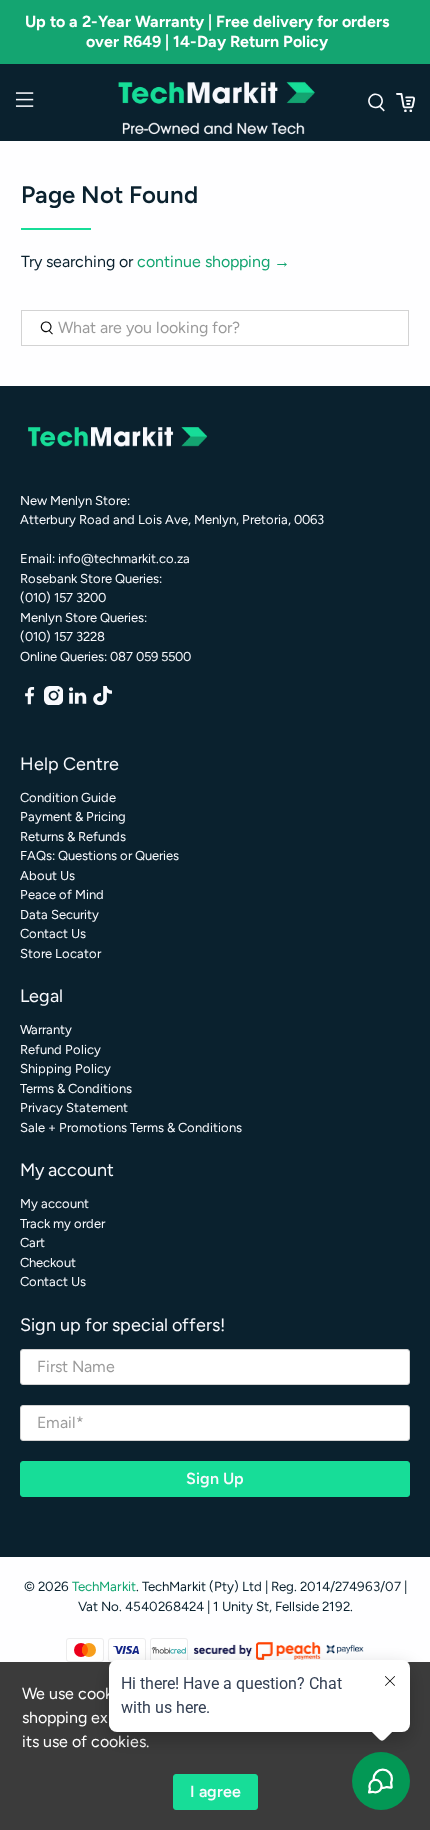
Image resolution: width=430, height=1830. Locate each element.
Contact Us (53, 933)
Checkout (48, 1262)
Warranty (46, 1029)
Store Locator (60, 953)
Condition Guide (68, 797)
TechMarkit (104, 1586)
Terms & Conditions (76, 1088)
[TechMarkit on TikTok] (102, 700)
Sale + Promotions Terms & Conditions (131, 1127)
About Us (47, 875)
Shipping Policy (65, 1068)
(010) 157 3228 (62, 636)
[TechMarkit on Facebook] (29, 700)
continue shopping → (213, 261)
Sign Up (215, 1478)
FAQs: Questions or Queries (99, 855)
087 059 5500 (150, 656)
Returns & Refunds (73, 836)
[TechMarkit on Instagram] (53, 700)
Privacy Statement (74, 1107)
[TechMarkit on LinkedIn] (77, 700)
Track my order (62, 1223)
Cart (32, 1242)
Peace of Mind (62, 894)
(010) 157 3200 (63, 597)
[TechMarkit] (215, 102)
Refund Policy (60, 1049)
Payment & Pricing (73, 816)
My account (54, 1203)
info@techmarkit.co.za (124, 558)
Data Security (59, 914)
